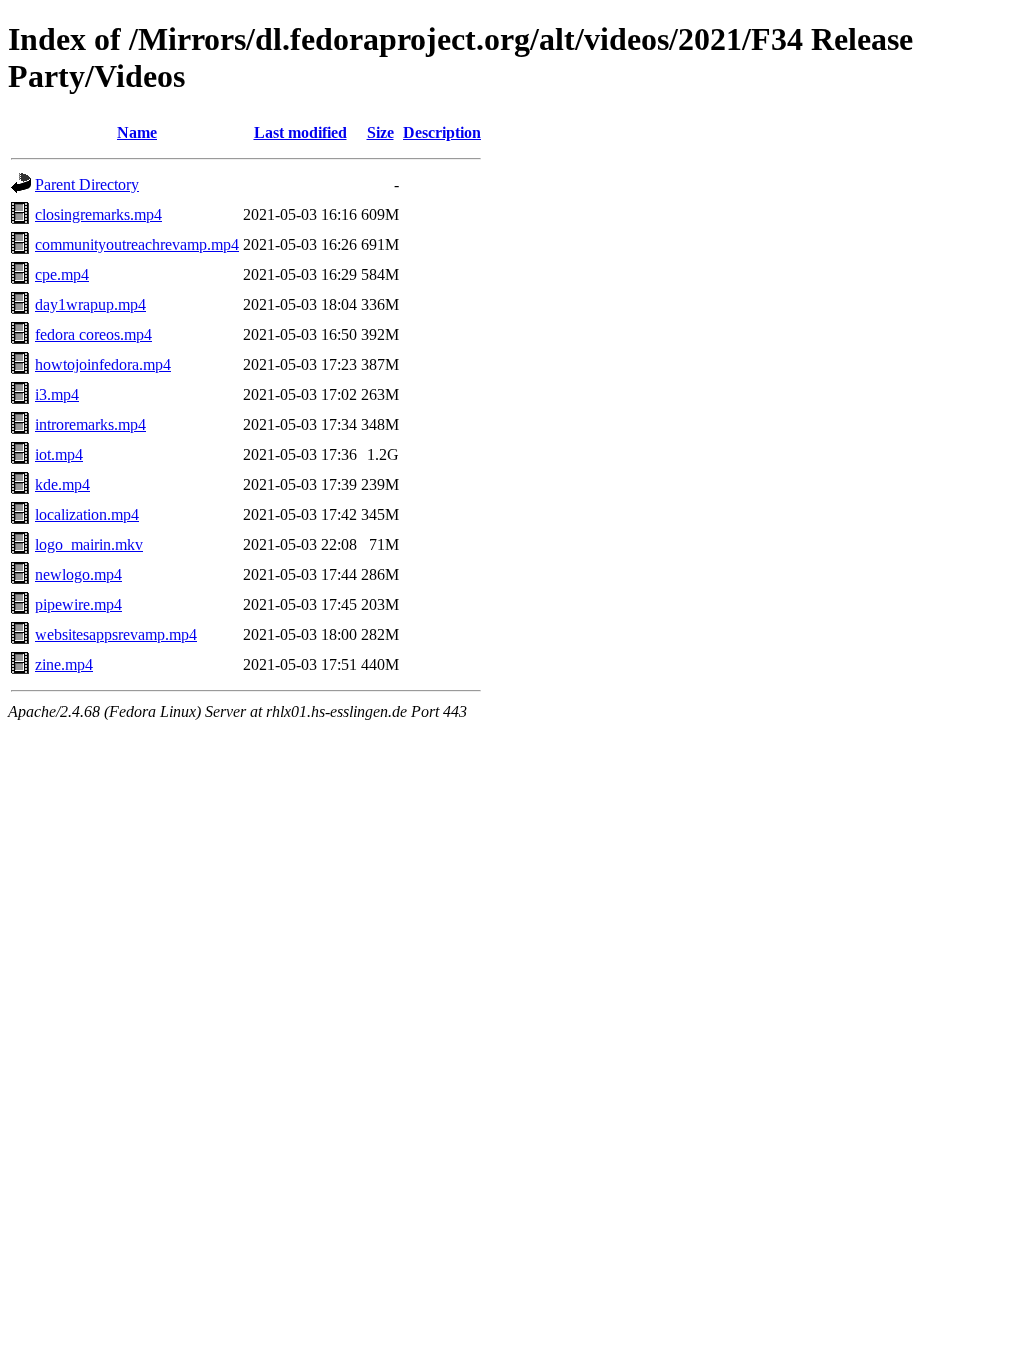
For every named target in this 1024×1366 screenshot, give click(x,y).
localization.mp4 (87, 514)
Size (380, 132)
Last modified (300, 132)
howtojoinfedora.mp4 (103, 364)
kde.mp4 (62, 484)
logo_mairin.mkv (89, 544)
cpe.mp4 (62, 274)
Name (137, 132)
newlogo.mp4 (78, 574)
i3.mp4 (57, 394)
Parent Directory (87, 184)
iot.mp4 (59, 454)
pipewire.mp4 (78, 604)
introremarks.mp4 (90, 424)
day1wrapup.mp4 (90, 304)
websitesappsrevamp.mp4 (116, 634)
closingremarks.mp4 (98, 214)
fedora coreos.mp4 (93, 334)
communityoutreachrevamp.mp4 (137, 244)
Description (442, 132)
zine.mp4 (64, 664)
